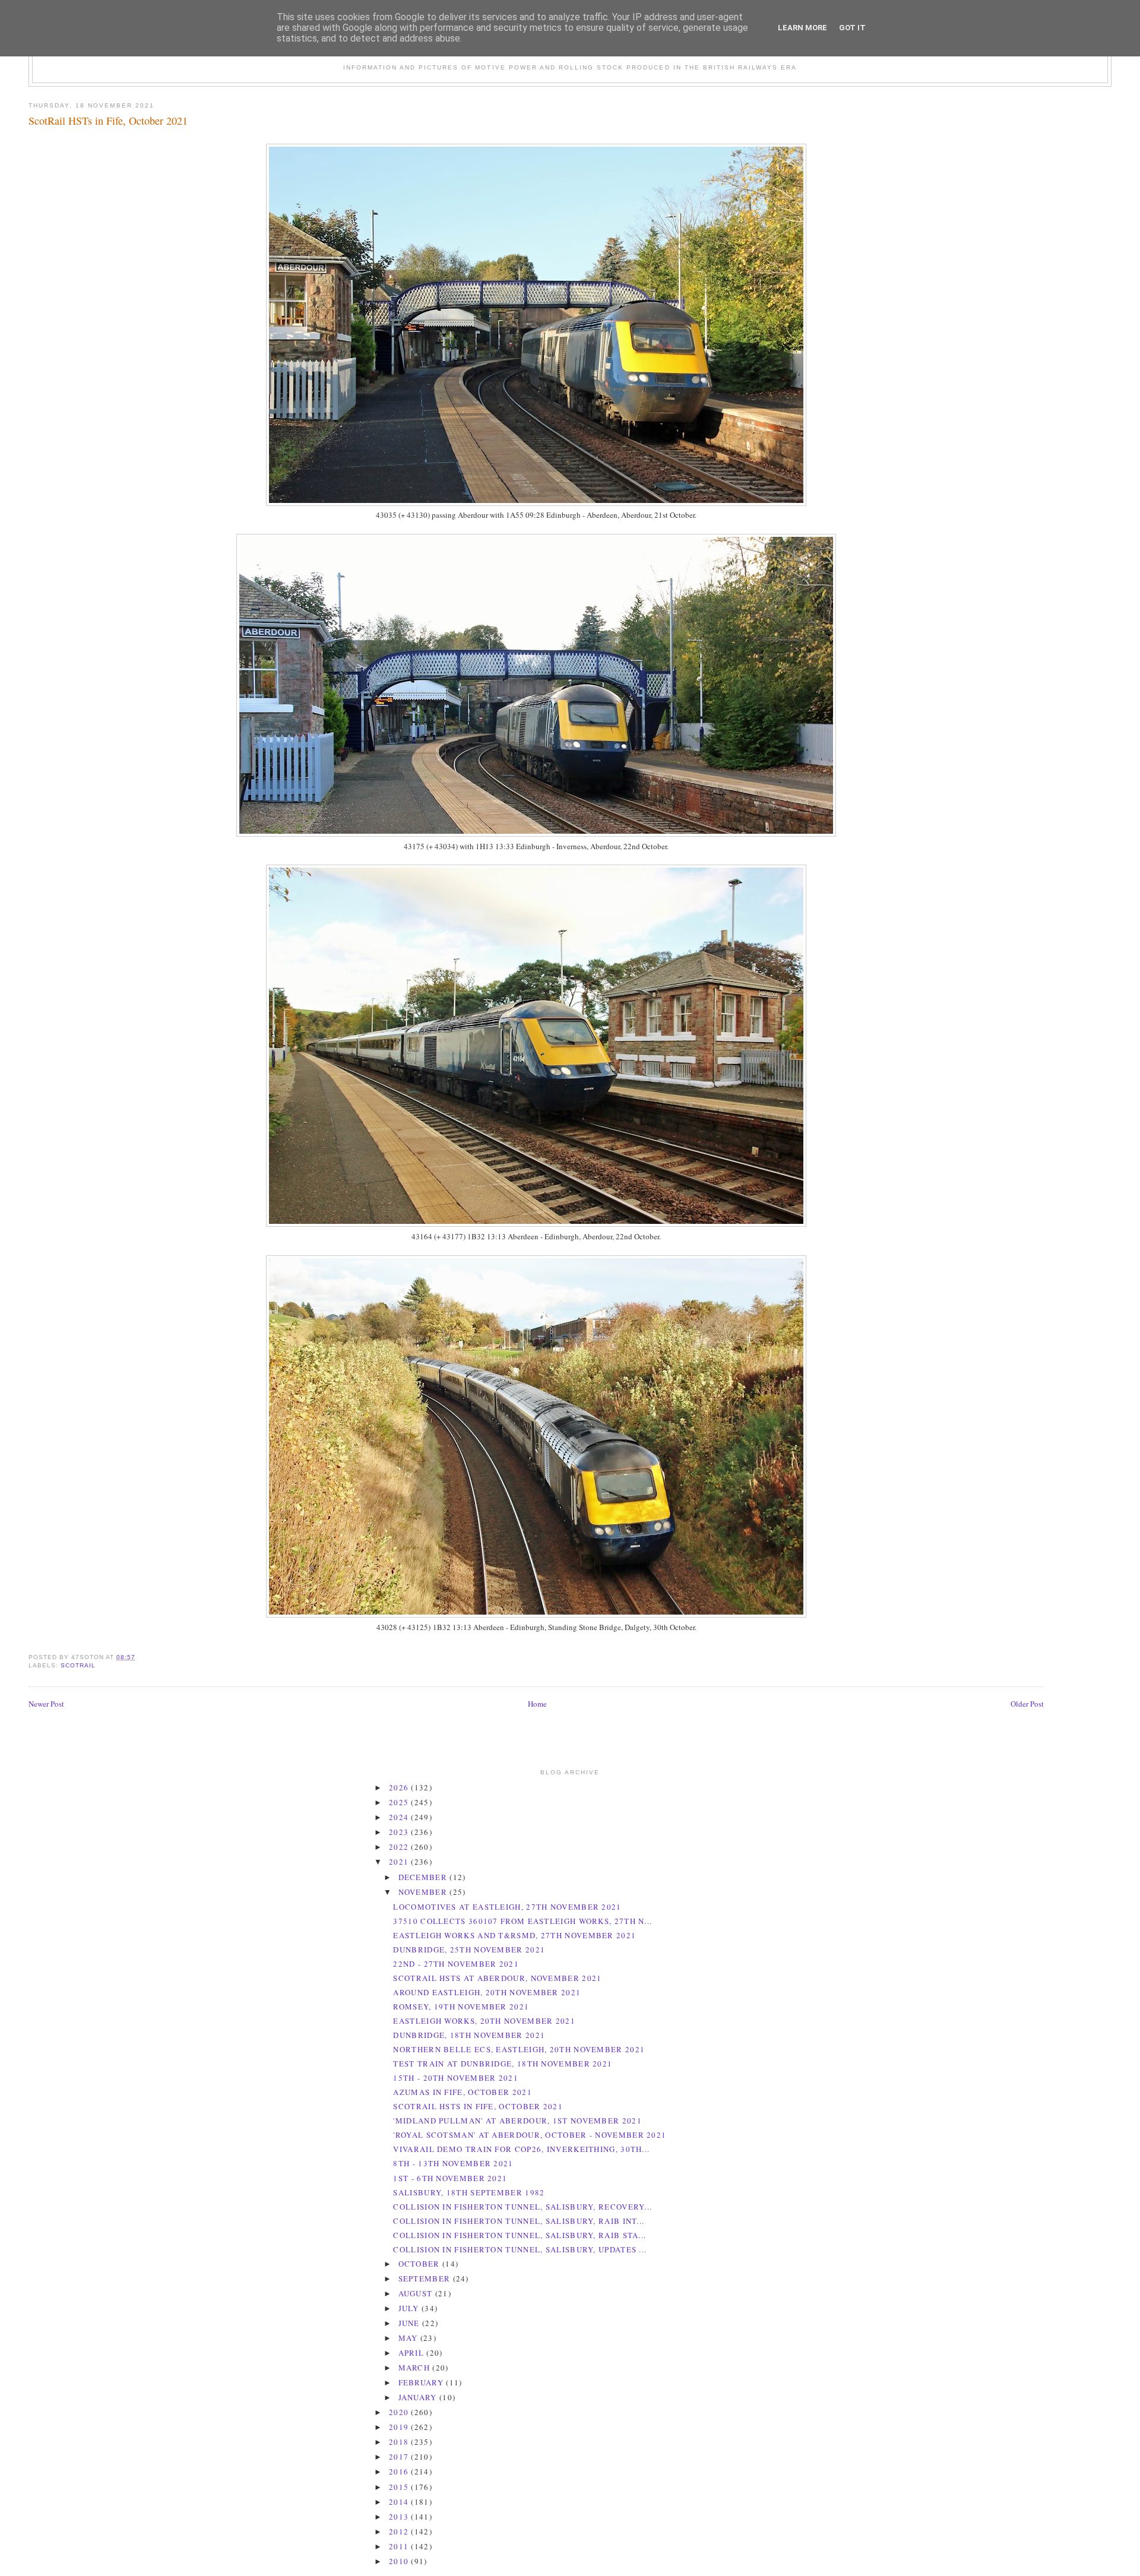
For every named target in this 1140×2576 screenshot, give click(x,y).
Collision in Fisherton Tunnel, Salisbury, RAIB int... (519, 2221)
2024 (400, 1817)
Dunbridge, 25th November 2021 (469, 1950)
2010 (400, 2561)
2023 (400, 1832)
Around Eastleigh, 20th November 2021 (487, 1992)
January (419, 2397)
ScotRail (78, 1665)
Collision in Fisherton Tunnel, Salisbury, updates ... (520, 2249)
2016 (400, 2471)
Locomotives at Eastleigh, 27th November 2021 (507, 1907)
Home (537, 1704)
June (411, 2323)
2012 (400, 2531)
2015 (400, 2487)
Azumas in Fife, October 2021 (462, 2092)
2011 (400, 2546)
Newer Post (46, 1704)
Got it (852, 28)
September (426, 2278)
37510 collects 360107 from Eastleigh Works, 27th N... (522, 1921)
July (410, 2308)
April (413, 2353)
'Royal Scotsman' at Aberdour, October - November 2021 (530, 2135)
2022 (400, 1847)
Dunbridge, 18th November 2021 (469, 2035)
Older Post (1027, 1704)
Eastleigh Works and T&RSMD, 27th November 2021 (514, 1935)
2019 (400, 2427)
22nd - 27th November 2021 (456, 1964)
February (422, 2382)
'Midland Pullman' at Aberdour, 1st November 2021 (517, 2121)
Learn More (802, 28)
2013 (400, 2517)
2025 (400, 1802)
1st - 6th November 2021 (450, 2178)
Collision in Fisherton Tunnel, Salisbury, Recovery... (522, 2207)
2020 (400, 2412)
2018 (400, 2442)
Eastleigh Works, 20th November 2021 (484, 2021)
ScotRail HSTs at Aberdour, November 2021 (497, 1978)
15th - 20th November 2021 (456, 2078)
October (420, 2264)
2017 (400, 2457)
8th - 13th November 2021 (453, 2163)
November (424, 1892)
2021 (400, 1862)
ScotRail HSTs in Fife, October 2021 (108, 121)
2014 (400, 2502)
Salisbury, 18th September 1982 (469, 2192)
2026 (400, 1787)
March (416, 2368)
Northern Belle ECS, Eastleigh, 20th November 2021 (519, 2049)
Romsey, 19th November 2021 (461, 2007)
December (424, 1877)
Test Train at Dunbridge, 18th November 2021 (503, 2064)
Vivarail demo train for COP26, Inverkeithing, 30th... (521, 2149)
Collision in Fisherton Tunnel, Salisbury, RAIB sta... (520, 2235)
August (417, 2293)
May (409, 2338)
